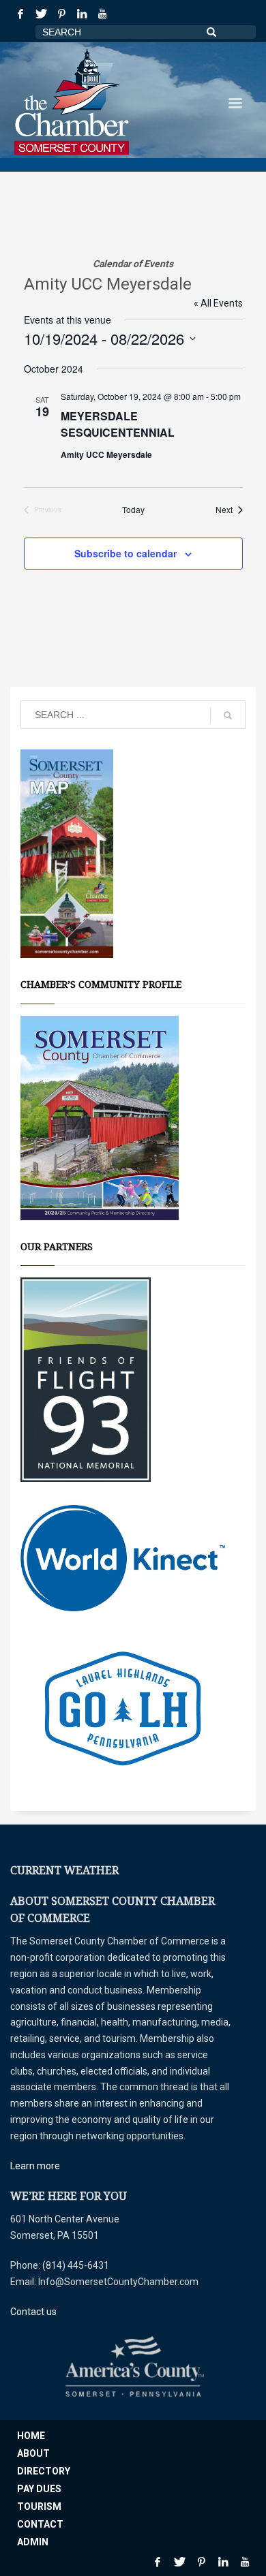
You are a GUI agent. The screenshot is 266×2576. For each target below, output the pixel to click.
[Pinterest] (61, 14)
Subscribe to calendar (125, 553)
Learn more (35, 2166)
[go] (228, 715)
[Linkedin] (82, 14)
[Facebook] (20, 14)
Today (133, 510)
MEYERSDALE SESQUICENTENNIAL (118, 424)
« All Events (218, 303)
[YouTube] (102, 14)
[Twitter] (41, 14)
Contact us (33, 2312)
